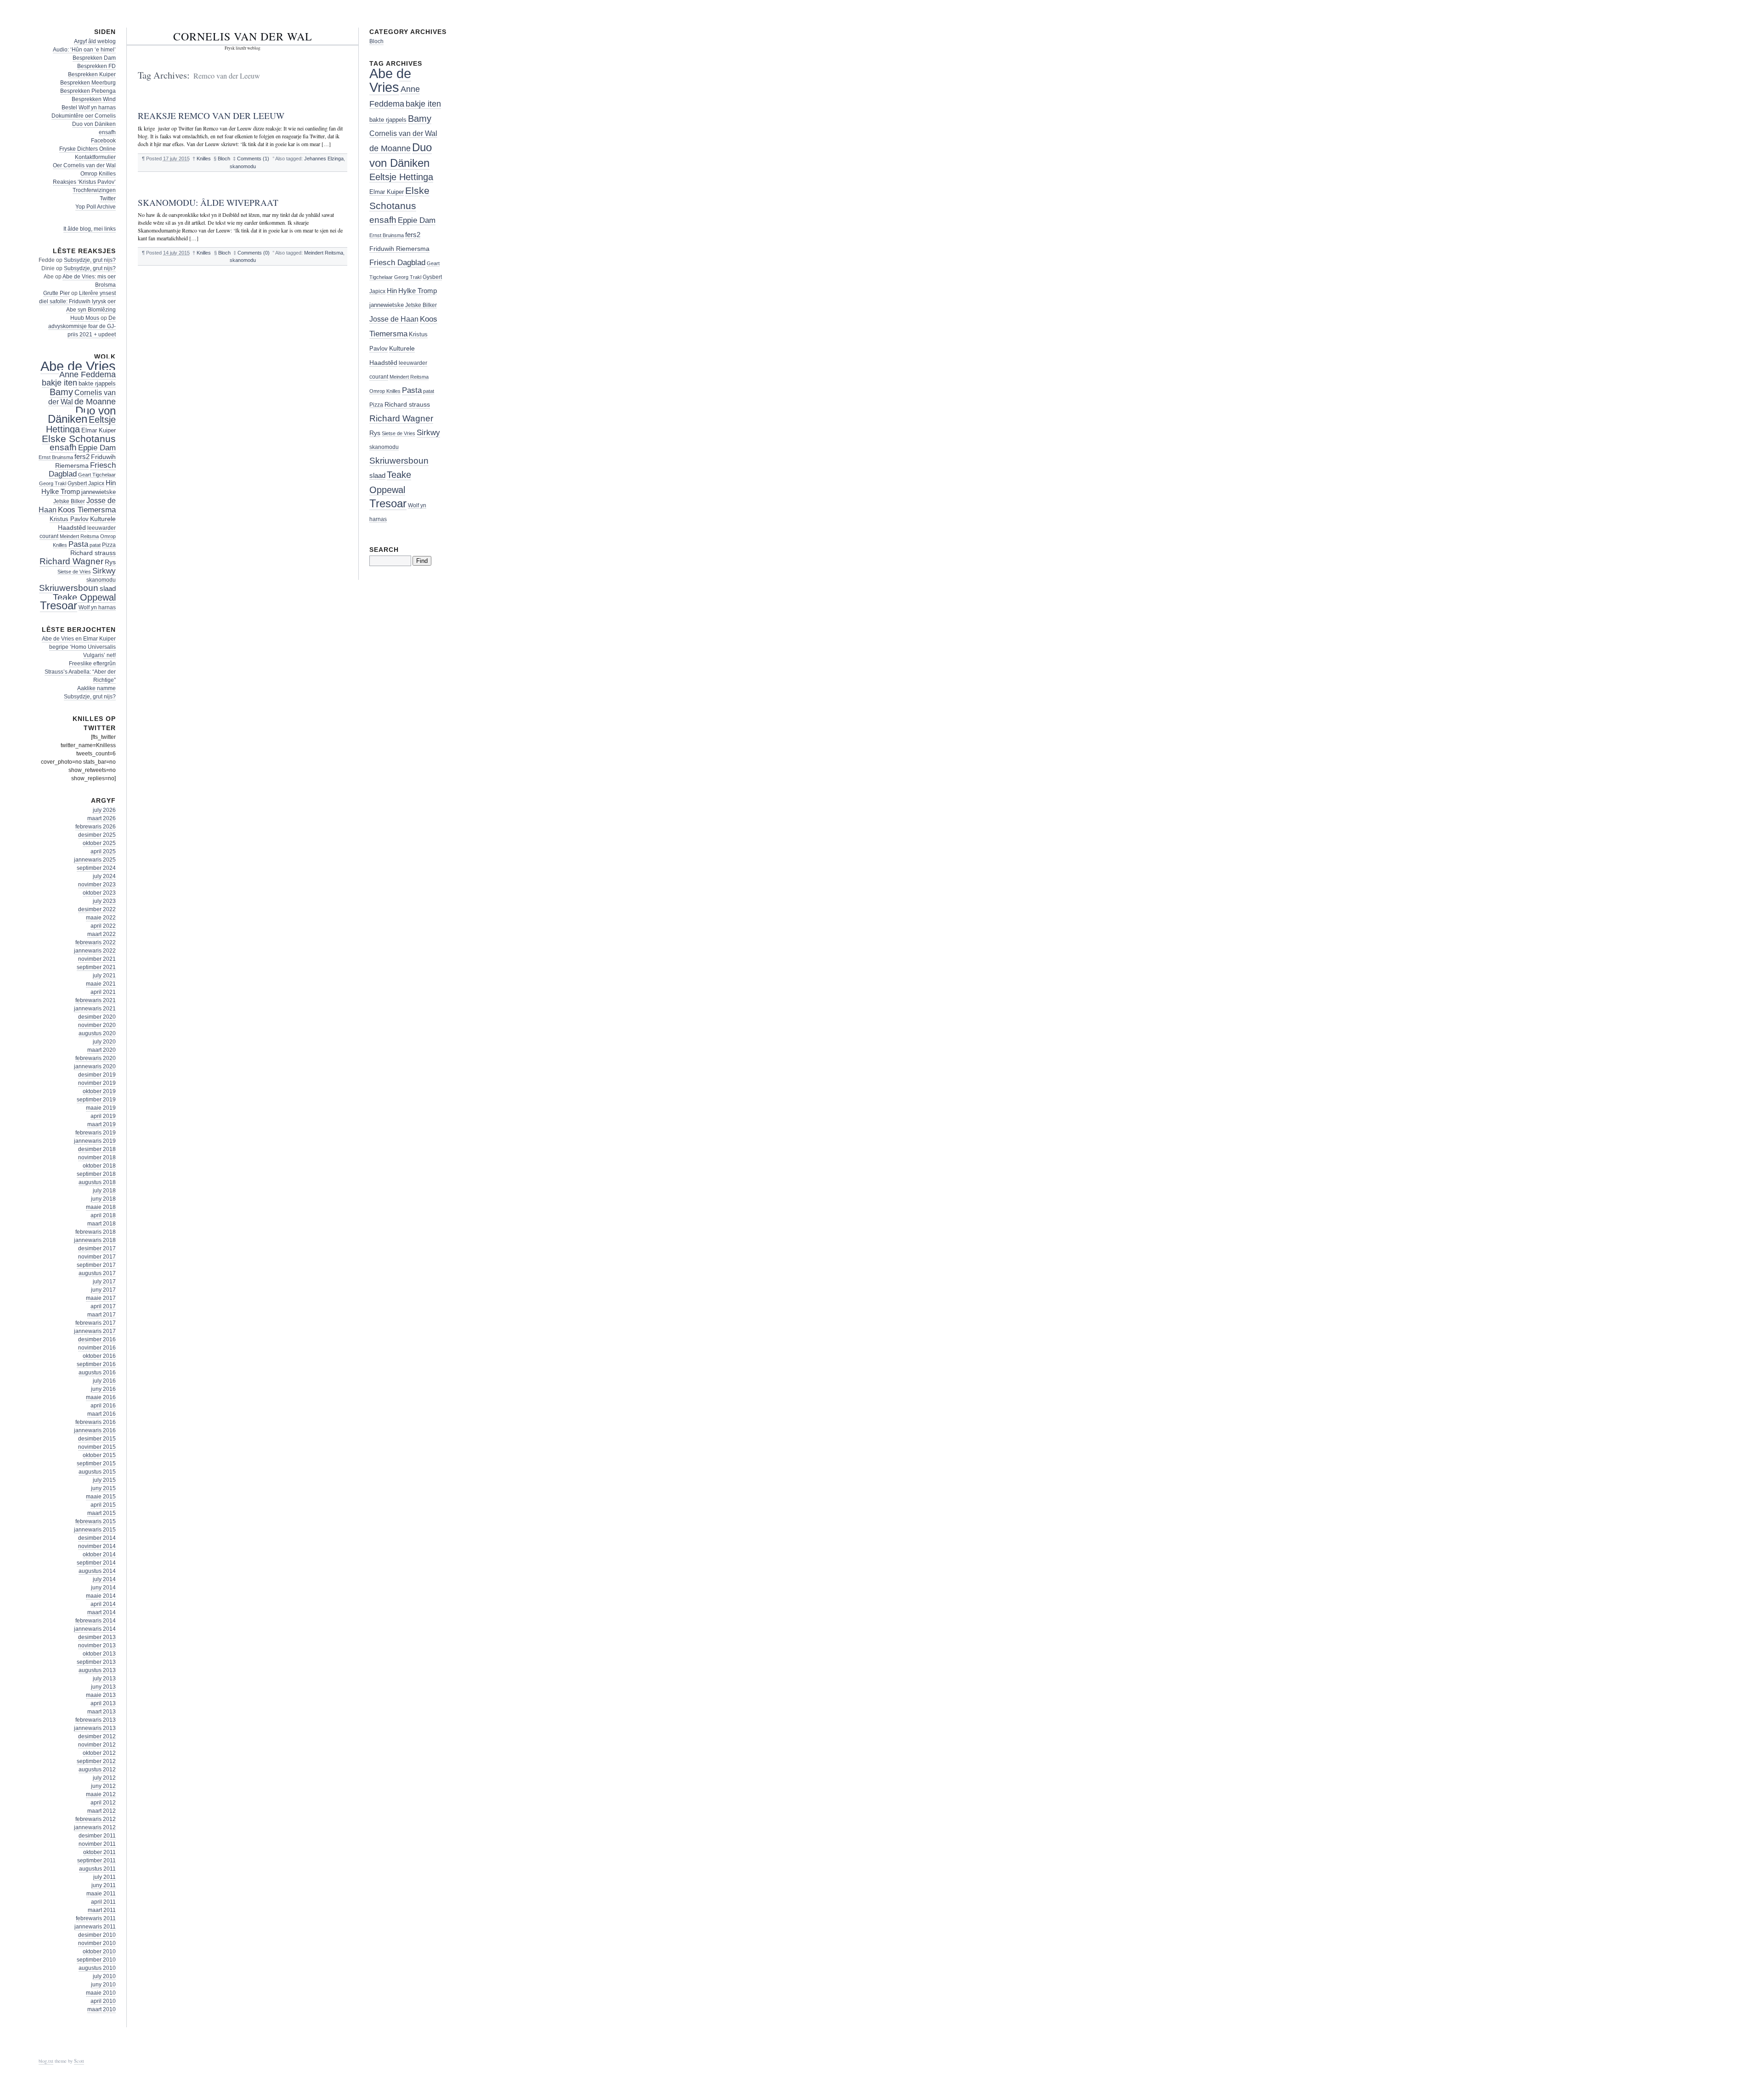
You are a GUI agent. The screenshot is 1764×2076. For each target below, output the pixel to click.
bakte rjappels (97, 383)
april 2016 (103, 1406)
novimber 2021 (97, 959)
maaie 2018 (101, 1207)
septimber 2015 (96, 1463)
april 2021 (103, 992)
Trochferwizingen (94, 190)
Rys (110, 562)
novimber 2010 (97, 1943)
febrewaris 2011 (96, 1918)
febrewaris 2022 (96, 942)
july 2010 (104, 1976)
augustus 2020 (97, 1033)
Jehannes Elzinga (324, 159)
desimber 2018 (97, 1149)
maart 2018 (102, 1224)
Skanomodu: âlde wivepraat (208, 202)
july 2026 (104, 810)
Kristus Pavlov (69, 519)
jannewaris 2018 (95, 1240)
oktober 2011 (99, 1852)
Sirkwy (104, 571)
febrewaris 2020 (96, 1058)
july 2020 (104, 1042)
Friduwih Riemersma (399, 249)
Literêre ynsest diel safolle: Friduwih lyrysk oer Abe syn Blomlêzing (77, 301)
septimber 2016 (96, 1364)
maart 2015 (102, 1513)
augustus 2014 (97, 1571)
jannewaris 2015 (95, 1530)
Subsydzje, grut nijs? (90, 260)
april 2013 (103, 1703)
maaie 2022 (101, 918)
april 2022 (103, 926)
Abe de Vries (78, 366)
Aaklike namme (96, 688)
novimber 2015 (97, 1447)
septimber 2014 (96, 1563)
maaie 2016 (101, 1397)
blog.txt (46, 2061)
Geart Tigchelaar (97, 475)
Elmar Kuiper (99, 430)
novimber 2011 (97, 1844)
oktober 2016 (99, 1356)
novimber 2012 (97, 1745)
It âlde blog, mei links (90, 229)
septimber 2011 (96, 1860)
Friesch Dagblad (397, 263)
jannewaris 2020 (95, 1066)
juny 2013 (103, 1687)
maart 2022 (102, 934)
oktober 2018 (99, 1166)
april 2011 (103, 1902)
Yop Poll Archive (96, 207)
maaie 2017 (101, 1298)
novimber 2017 (97, 1257)
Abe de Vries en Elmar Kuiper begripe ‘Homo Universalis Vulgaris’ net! (79, 647)
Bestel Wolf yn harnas (89, 108)
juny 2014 (103, 1588)
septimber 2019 (96, 1100)
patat (95, 545)
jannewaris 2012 (95, 1827)
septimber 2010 (96, 1960)
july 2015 (104, 1480)
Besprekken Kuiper (92, 74)
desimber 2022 (97, 909)
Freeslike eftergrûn (92, 664)
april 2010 (103, 2001)
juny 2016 (103, 1389)
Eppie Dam (97, 448)
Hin (111, 483)
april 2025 (103, 851)
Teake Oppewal (84, 597)
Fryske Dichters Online (88, 149)
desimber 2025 (97, 835)
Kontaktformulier (95, 157)
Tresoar (59, 606)
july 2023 (104, 901)
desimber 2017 (97, 1248)
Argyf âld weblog (95, 41)
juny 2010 (103, 1985)
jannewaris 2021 (95, 1009)
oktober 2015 (99, 1455)
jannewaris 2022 (95, 951)
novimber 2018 (97, 1157)
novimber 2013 (97, 1645)
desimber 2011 (97, 1836)
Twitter (108, 199)
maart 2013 (102, 1712)
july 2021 (104, 976)
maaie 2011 (101, 1894)
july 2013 (104, 1679)
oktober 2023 (99, 893)
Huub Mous (85, 318)
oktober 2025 (99, 843)
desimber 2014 (97, 1538)
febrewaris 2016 (96, 1422)
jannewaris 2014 (95, 1629)
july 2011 (105, 1877)
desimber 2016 (97, 1339)
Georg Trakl (53, 483)
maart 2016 (102, 1414)
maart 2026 (102, 818)
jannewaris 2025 (95, 860)
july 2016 (104, 1381)
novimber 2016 (97, 1348)
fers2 (82, 457)
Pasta (78, 544)
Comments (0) (254, 253)
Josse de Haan (394, 319)
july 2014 (104, 1579)
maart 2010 (102, 2009)
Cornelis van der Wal (243, 36)
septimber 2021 (96, 967)
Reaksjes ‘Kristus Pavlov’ (84, 182)
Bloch (224, 159)
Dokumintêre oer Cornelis (84, 116)
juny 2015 (103, 1488)
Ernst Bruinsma (56, 457)
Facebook (103, 141)
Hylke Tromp (61, 492)
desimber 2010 (97, 1935)
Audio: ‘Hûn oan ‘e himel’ (84, 50)
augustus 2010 (97, 1968)
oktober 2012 (99, 1753)
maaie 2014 (101, 1596)
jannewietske (99, 492)
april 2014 (103, 1604)
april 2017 (103, 1306)
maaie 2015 (101, 1497)
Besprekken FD (96, 66)
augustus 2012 (97, 1770)
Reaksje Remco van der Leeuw (211, 116)
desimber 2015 (97, 1439)
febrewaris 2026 (96, 827)
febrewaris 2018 (96, 1232)
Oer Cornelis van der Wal (84, 165)
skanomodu (243, 166)
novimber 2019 (97, 1083)
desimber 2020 (97, 1017)
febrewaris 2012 (96, 1819)
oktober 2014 (99, 1554)
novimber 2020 (97, 1025)
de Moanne (95, 402)
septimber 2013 (96, 1662)
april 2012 (103, 1803)
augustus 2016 (97, 1373)
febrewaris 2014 (96, 1621)
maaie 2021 (101, 984)
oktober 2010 (99, 1951)
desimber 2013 (97, 1637)
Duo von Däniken (94, 124)
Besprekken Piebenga (88, 91)
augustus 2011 (97, 1869)
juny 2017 (103, 1290)
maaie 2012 (101, 1794)
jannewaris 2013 (95, 1728)
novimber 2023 (97, 885)
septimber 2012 (96, 1761)
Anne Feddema (88, 374)
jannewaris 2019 (95, 1141)
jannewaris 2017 (95, 1331)
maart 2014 (102, 1612)
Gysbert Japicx (86, 483)
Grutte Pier (57, 293)
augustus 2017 (97, 1273)
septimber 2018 (96, 1174)
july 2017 (104, 1282)
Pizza (109, 545)
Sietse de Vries (74, 572)
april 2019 (103, 1116)
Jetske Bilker (69, 501)
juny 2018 (103, 1199)
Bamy (61, 392)
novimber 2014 (97, 1546)
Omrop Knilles (98, 174)
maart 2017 (102, 1315)
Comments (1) (253, 159)
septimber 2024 (96, 868)
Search (384, 550)
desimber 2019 (97, 1075)
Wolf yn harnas (97, 607)
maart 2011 (102, 1910)
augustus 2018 (97, 1182)
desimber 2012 (97, 1736)
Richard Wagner (71, 561)
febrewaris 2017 (96, 1323)
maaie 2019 (101, 1108)
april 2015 (103, 1505)
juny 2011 (104, 1885)
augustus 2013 (97, 1670)
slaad (108, 589)
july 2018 (104, 1191)
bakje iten (59, 383)
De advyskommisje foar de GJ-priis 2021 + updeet (82, 326)
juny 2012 (103, 1786)
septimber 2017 (96, 1265)
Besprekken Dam (94, 58)
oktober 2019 (99, 1091)
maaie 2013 (101, 1695)
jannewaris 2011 (95, 1927)
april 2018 (103, 1215)
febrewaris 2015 (96, 1521)
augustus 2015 (97, 1472)
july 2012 (104, 1778)
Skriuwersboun (69, 588)
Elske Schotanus (79, 439)
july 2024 (104, 876)
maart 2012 (102, 1811)
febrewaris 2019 (96, 1133)
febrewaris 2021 (96, 1000)
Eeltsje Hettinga (401, 177)
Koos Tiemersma (87, 510)
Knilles (204, 159)
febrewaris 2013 (96, 1720)
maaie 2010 (101, 1993)
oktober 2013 (99, 1654)
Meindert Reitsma (324, 253)
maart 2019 (102, 1124)
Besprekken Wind (94, 99)
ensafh (107, 132)
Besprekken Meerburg (88, 83)
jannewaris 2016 (95, 1430)
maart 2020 (102, 1050)
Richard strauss (93, 553)
